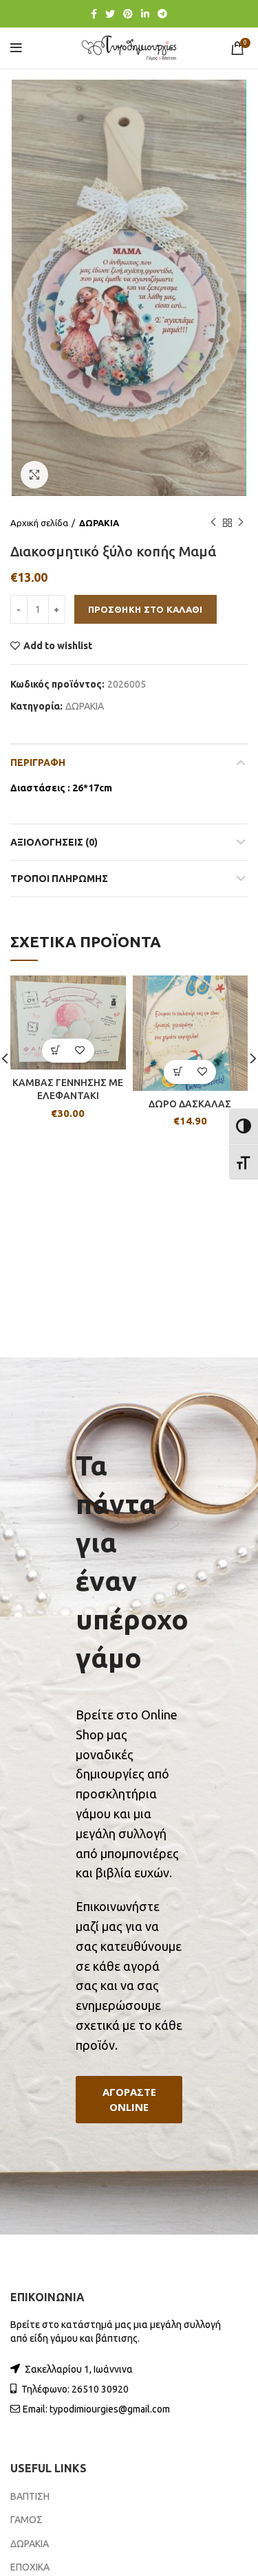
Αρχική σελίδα (39, 523)
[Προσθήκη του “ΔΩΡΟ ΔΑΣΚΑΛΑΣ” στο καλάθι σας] (178, 1072)
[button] (129, 2100)
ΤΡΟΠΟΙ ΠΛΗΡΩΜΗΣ (59, 879)
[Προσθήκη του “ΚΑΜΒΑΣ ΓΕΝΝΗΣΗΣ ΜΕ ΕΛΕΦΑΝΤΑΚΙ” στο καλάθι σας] (56, 1051)
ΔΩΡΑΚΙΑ (99, 523)
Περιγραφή (38, 762)
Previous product (213, 523)
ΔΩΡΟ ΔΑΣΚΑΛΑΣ (190, 1104)
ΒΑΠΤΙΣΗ (30, 2496)
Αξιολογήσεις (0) (54, 842)
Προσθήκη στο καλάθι (146, 609)
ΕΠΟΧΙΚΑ (30, 2567)
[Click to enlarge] (34, 475)
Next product (241, 523)
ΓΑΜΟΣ (26, 2520)
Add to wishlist (58, 646)
